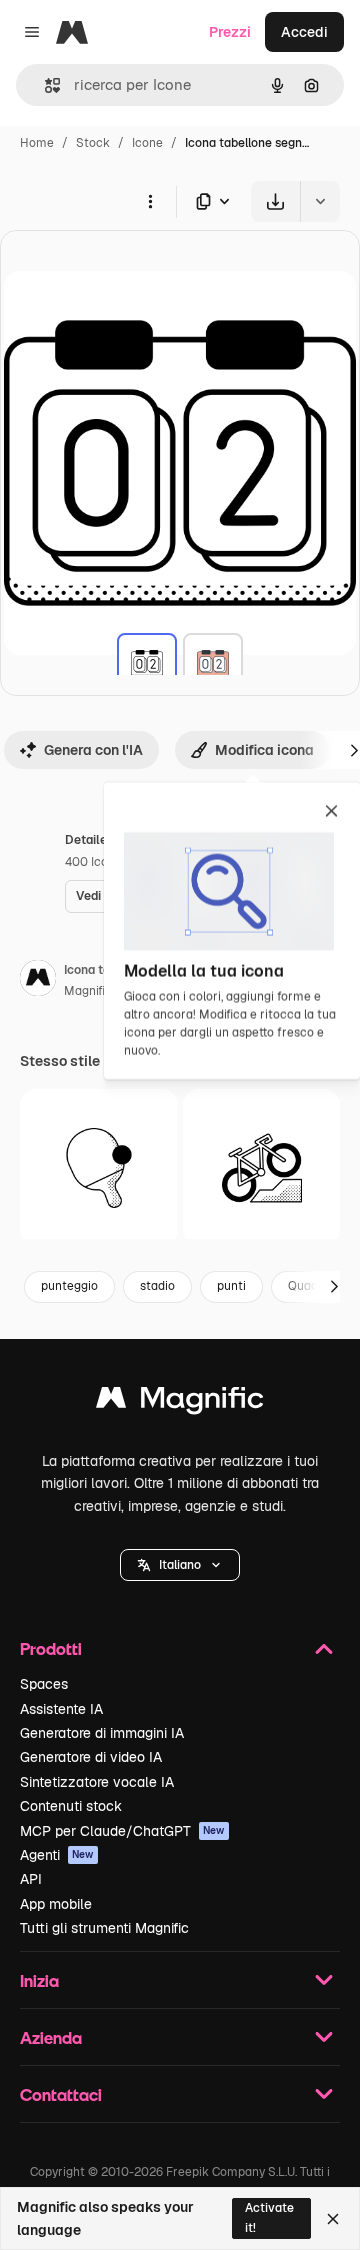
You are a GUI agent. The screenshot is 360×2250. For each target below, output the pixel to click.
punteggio (69, 1286)
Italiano (180, 1565)
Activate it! (269, 2217)
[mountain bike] (262, 1168)
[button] (180, 1565)
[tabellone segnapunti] (147, 663)
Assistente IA (61, 1709)
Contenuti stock (71, 1806)
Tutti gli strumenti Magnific (104, 1928)
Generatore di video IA (91, 1757)
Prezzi (230, 32)
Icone (147, 143)
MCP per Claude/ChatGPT (122, 1831)
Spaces (44, 1684)
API (31, 1879)
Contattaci (61, 2094)
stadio (157, 1286)
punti (231, 1286)
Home (37, 143)
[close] (331, 812)
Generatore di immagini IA (102, 1733)
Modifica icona (264, 750)
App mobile (56, 1904)
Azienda (51, 2037)
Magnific (88, 991)
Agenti (57, 1855)
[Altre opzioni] (150, 201)
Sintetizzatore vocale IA (97, 1782)
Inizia (39, 1980)
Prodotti (51, 1648)
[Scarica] (275, 201)
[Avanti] (334, 1287)
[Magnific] (180, 1402)
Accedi (304, 32)
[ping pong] (99, 1168)
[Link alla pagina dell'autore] (38, 981)
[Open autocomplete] (44, 85)
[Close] (333, 2219)
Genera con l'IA (93, 750)
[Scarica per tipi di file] (214, 201)
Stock (93, 143)
